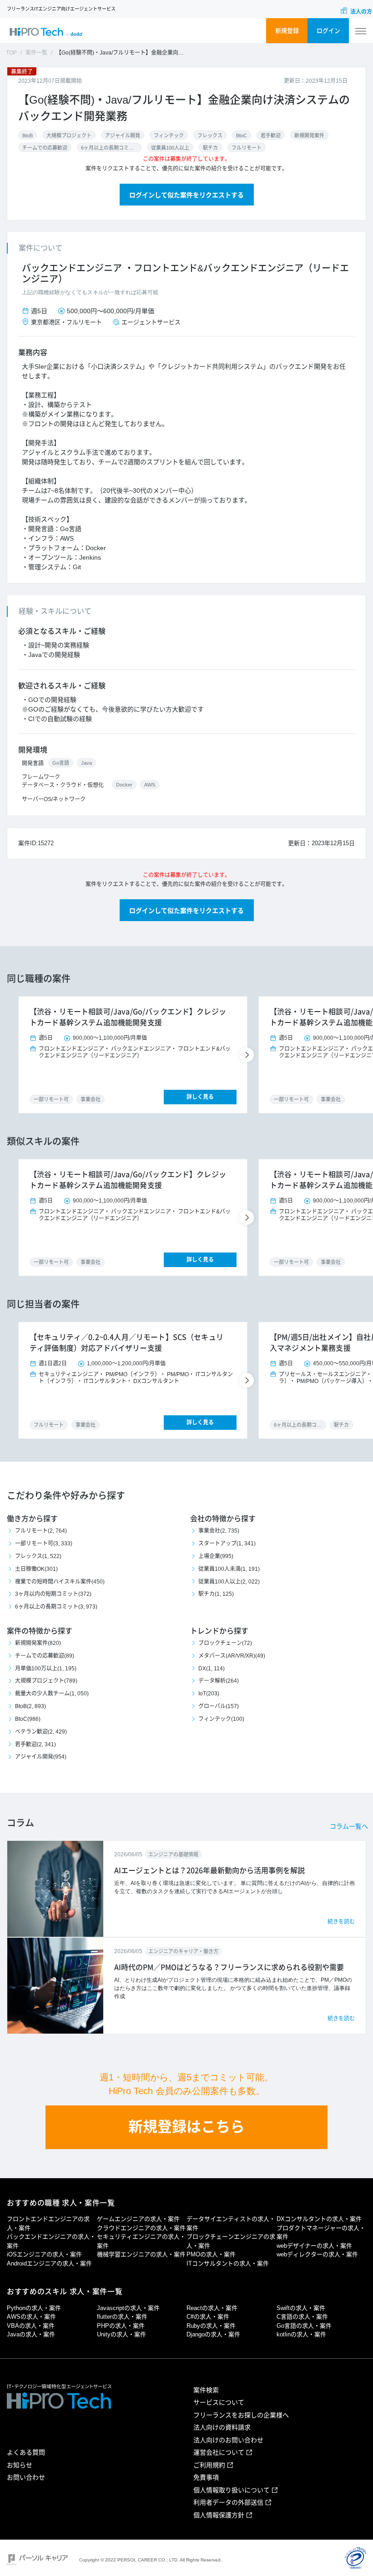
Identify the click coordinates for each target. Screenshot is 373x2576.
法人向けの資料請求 (222, 2427)
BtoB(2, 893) (30, 1706)
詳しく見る (200, 1097)
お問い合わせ (26, 2477)
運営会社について (219, 2452)
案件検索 (206, 2390)
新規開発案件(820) (38, 1643)
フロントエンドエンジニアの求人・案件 (48, 2223)
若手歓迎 (271, 135)
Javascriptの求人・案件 (128, 2308)
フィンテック (169, 135)
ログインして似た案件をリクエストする (186, 195)
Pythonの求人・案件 (34, 2308)
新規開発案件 (309, 135)
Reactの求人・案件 (212, 2308)
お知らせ (20, 2465)
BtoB (28, 135)
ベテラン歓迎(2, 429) (41, 1732)
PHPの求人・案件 (121, 2326)
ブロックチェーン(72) (225, 1643)
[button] (248, 1055)
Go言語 (61, 763)
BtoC (242, 135)
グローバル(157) (219, 1706)
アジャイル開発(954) (41, 1757)
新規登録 (287, 31)
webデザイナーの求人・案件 (314, 2246)
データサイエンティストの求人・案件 (231, 2223)
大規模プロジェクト (69, 135)
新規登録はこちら (186, 2127)
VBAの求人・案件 (31, 2326)
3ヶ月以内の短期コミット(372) (53, 1594)
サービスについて (219, 2402)
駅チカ (210, 148)
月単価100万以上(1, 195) (46, 1669)
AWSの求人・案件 (31, 2317)
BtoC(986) (28, 1719)
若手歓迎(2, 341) (35, 1744)
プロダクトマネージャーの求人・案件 (321, 2233)
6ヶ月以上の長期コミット (109, 148)
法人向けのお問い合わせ (228, 2440)
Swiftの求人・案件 (301, 2308)
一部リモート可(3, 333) (44, 1544)
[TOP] (46, 31)
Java (86, 763)
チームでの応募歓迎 (45, 148)
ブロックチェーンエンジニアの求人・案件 (231, 2241)
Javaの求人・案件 (31, 2334)
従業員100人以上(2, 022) (229, 1582)
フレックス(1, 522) (38, 1556)
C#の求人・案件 (208, 2317)
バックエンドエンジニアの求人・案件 (51, 2241)
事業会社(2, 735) (219, 1531)
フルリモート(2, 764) (41, 1531)
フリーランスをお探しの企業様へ (241, 2415)
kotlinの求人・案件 (301, 2334)
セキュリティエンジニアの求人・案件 (141, 2241)
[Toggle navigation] (361, 31)
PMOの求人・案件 (211, 2254)
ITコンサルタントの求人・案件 (228, 2263)
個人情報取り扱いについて (232, 2490)
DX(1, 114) (212, 1669)
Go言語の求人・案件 (304, 2326)
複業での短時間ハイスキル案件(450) (60, 1582)
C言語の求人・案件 (302, 2317)
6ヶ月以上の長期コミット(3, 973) (56, 1607)
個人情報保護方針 (219, 2515)
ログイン (328, 31)
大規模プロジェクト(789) (46, 1681)
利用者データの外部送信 (228, 2502)
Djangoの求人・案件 (213, 2334)
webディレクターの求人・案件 (317, 2254)
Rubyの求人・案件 (211, 2326)
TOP (11, 53)
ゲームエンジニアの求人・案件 (138, 2219)
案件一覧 (36, 53)
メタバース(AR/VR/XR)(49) (232, 1656)
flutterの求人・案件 (122, 2317)
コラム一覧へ (349, 1826)
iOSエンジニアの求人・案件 (44, 2254)
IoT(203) (209, 1694)
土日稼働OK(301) (36, 1569)
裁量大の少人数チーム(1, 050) (52, 1694)
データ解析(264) (219, 1681)
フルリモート (247, 148)
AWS (150, 785)
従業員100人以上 (170, 148)
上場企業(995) (216, 1556)
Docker (124, 785)
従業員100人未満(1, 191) (229, 1569)
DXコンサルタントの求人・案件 (319, 2219)
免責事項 (206, 2477)
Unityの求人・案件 (121, 2334)
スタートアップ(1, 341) (227, 1544)
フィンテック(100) (221, 1719)
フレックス (210, 135)
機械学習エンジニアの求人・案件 (141, 2254)
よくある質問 (26, 2452)
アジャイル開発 (123, 135)
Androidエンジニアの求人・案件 (49, 2263)
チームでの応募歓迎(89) (45, 1656)
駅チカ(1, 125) (216, 1594)
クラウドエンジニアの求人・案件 (141, 2228)
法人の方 (361, 12)
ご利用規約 (209, 2465)
